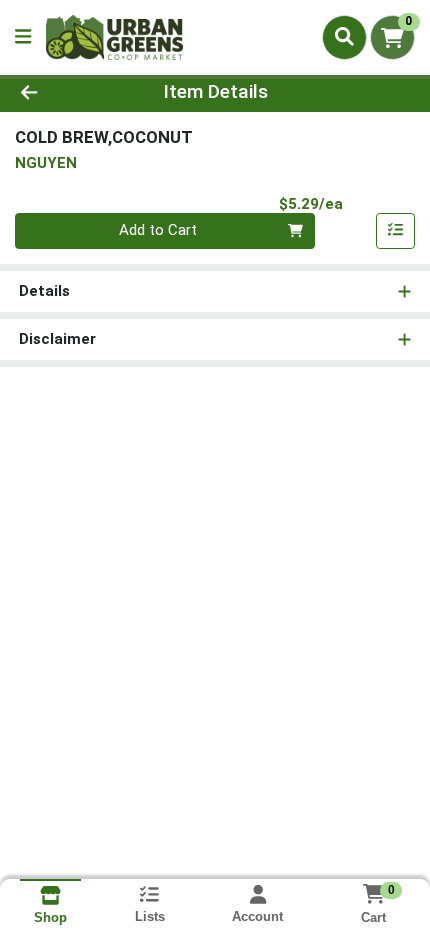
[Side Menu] (23, 37)
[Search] (344, 37)
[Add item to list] (396, 231)
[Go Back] (65, 92)
